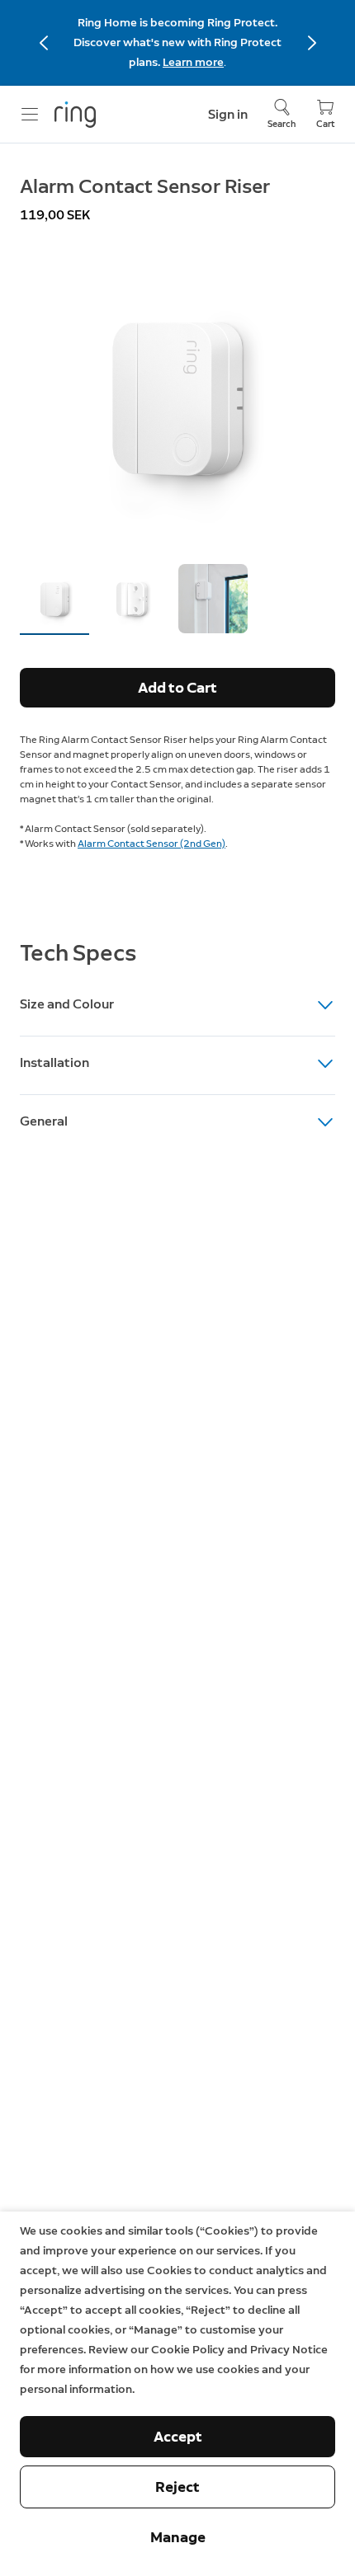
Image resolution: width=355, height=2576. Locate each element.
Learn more (193, 62)
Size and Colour (67, 1004)
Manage (178, 2537)
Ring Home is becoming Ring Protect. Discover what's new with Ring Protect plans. (177, 42)
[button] (54, 599)
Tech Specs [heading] (78, 952)
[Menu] (30, 115)
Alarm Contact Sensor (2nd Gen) (151, 844)
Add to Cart (177, 688)
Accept (178, 2437)
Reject (177, 2487)
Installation (54, 1062)
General (44, 1121)
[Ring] (75, 115)
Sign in (228, 114)
